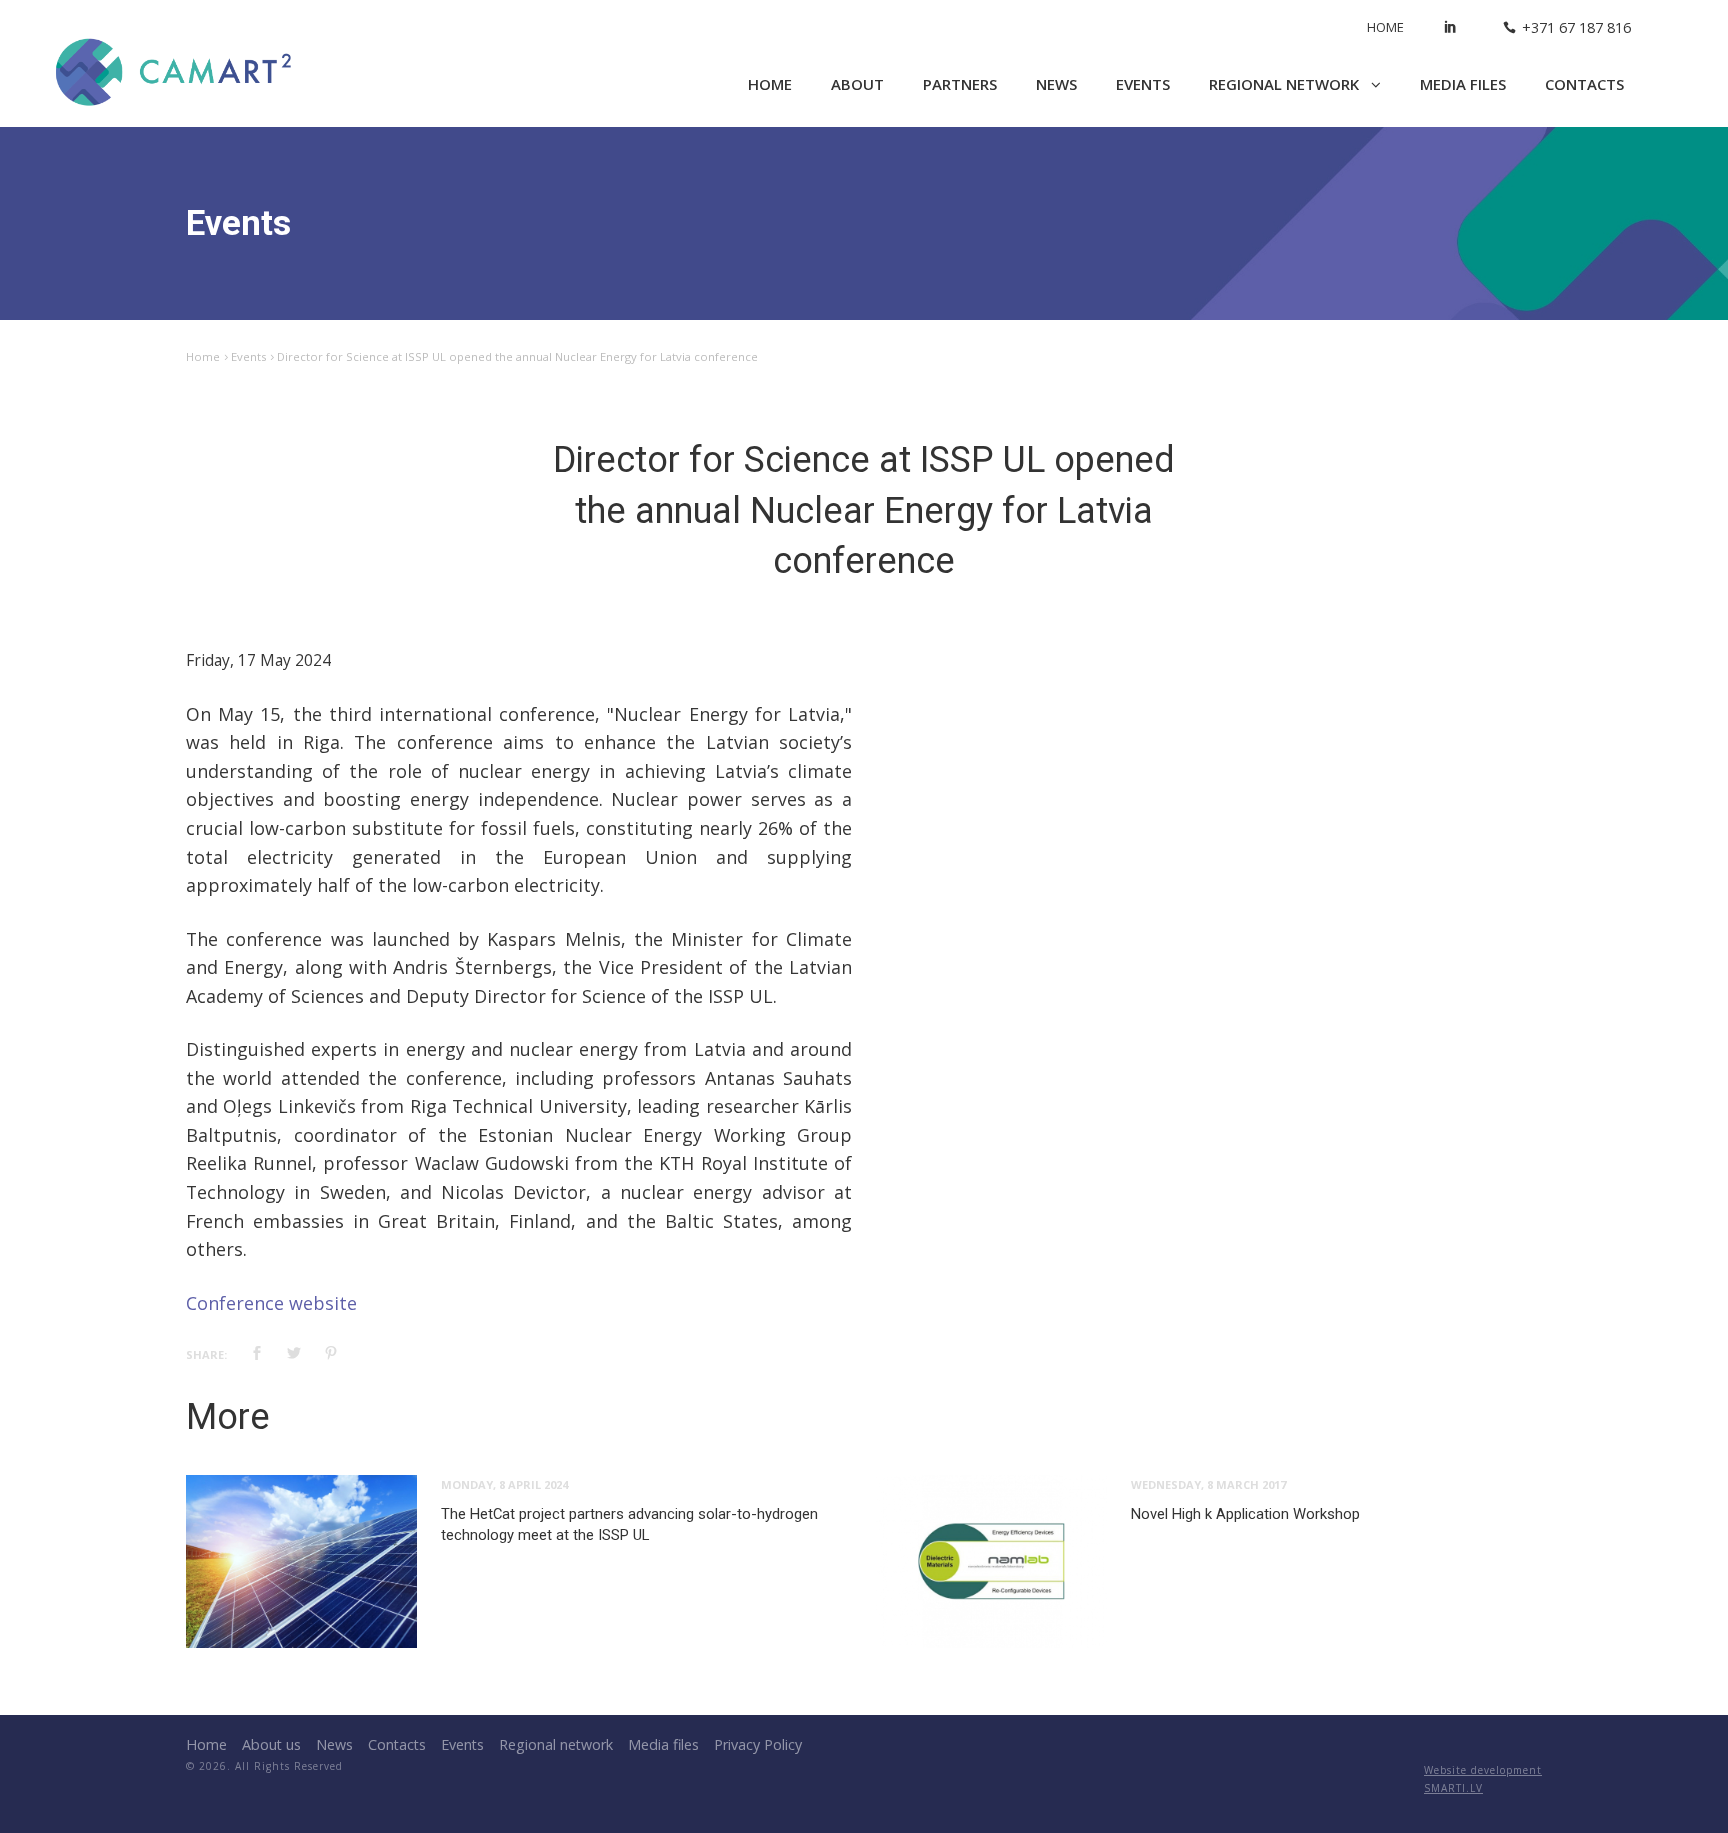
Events (1143, 84)
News (1056, 84)
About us (271, 1744)
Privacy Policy (758, 1744)
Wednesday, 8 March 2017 (1208, 1484)
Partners (960, 84)
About (857, 84)
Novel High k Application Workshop (1245, 1514)
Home (1385, 27)
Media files (1463, 84)
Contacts (1584, 84)
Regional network (1286, 84)
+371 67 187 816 (1576, 27)
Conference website (271, 1303)
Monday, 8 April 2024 (504, 1484)
